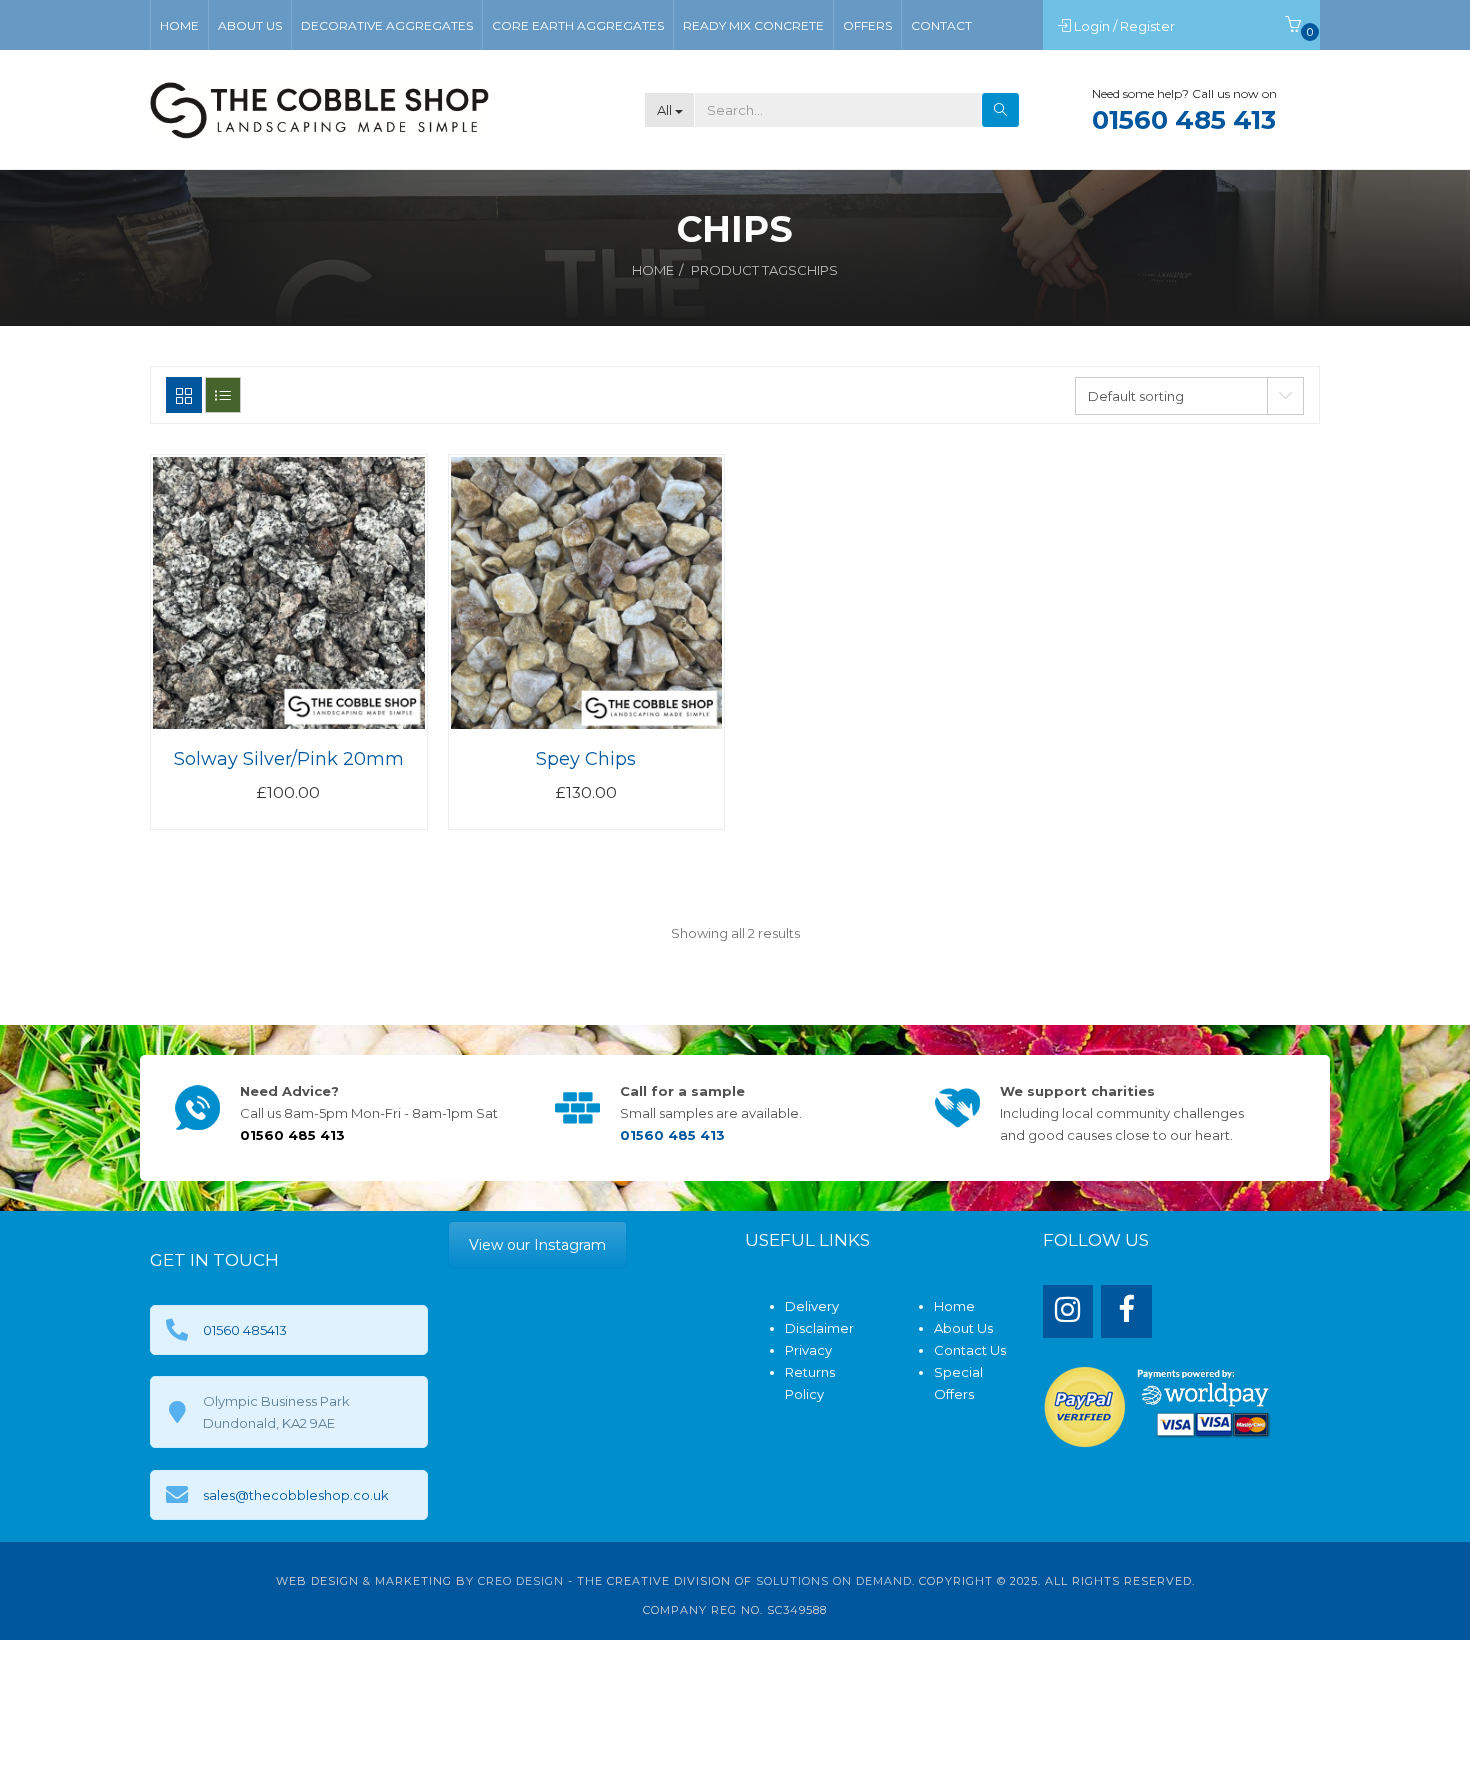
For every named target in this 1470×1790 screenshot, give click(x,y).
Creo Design (521, 1581)
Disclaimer (819, 1328)
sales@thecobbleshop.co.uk (296, 1495)
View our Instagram (537, 1245)
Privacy (808, 1350)
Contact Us (970, 1350)
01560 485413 (245, 1330)
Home (653, 270)
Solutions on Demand (834, 1581)
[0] (1293, 26)
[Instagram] (1068, 1311)
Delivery (812, 1306)
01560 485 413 (1184, 120)
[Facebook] (1126, 1311)
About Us (963, 1328)
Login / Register (1126, 26)
